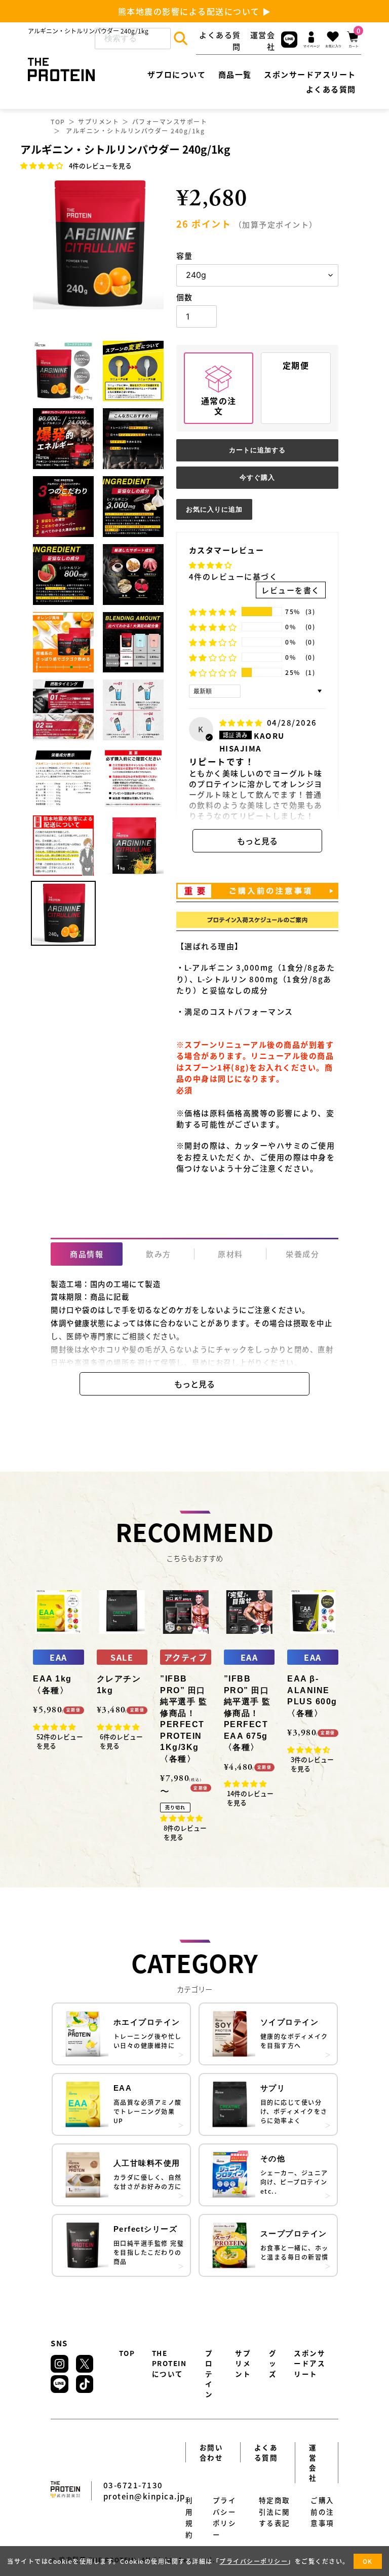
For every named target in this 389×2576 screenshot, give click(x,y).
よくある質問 (266, 2452)
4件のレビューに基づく (234, 576)
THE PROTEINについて (169, 2363)
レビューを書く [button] (291, 590)
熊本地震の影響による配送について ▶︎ (195, 11)
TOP (58, 121)
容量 (185, 255)
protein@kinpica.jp (144, 2496)
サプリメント (99, 121)
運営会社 (313, 2463)
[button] (43, 165)
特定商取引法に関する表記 (275, 2511)
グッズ (273, 2363)
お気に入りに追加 (214, 509)
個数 (185, 297)
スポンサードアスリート (309, 2363)
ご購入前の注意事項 (322, 2511)
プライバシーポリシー (254, 2561)
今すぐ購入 (257, 477)
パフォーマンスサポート (170, 121)
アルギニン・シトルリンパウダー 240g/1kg (135, 131)
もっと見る (257, 841)
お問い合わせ (211, 2452)
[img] (242, 722)
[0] (353, 46)
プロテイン (209, 2373)
